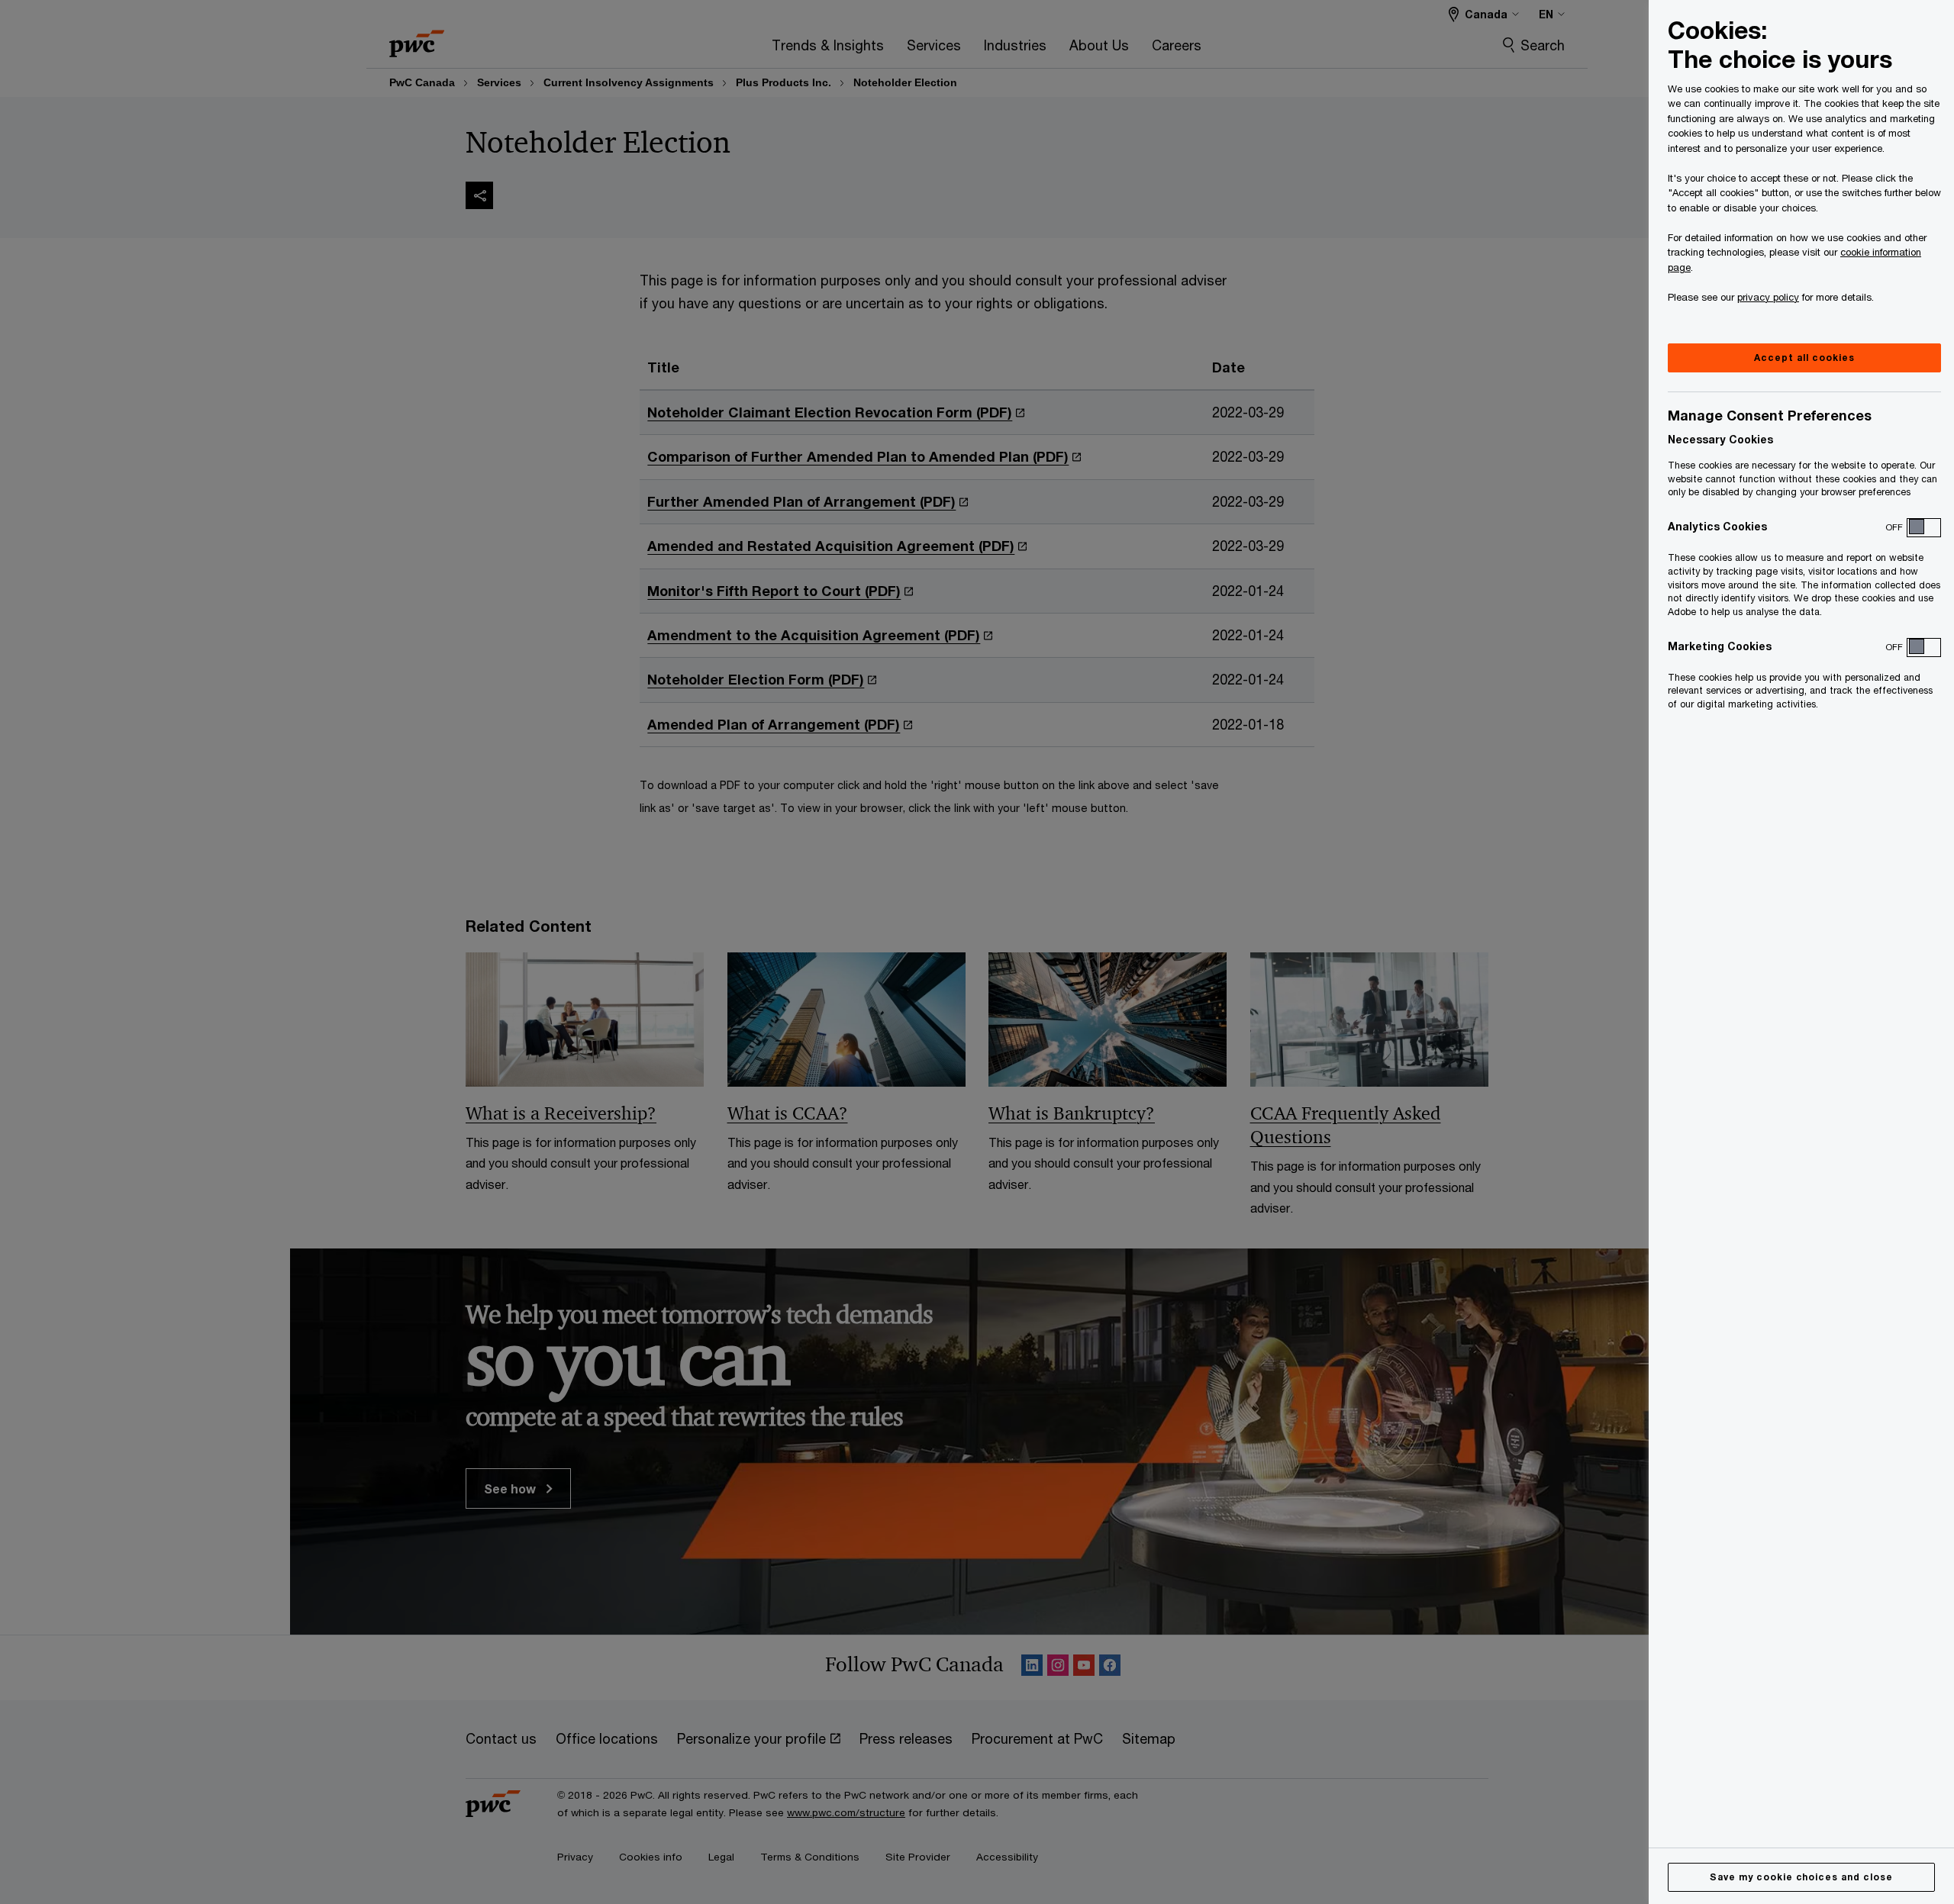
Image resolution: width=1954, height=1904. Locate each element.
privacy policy (1768, 297)
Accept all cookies (1804, 358)
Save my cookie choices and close (1801, 1877)
